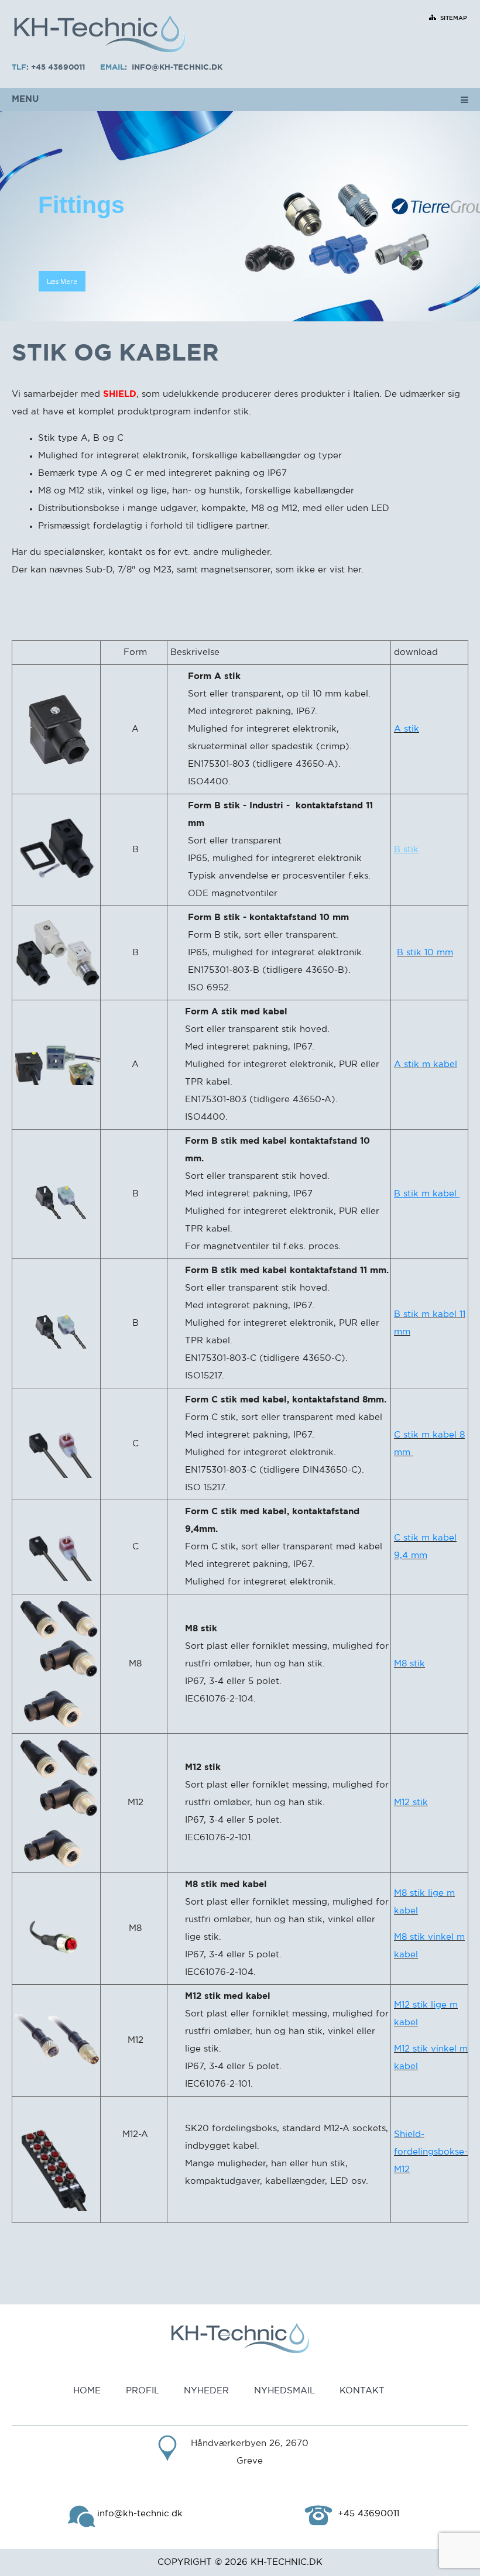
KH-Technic (279, 2562)
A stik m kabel (426, 1064)
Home (87, 2391)
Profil (143, 2391)
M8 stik (409, 1664)
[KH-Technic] (100, 35)
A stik (407, 729)
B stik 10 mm (425, 953)
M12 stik (411, 1802)
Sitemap (454, 18)
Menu (25, 99)
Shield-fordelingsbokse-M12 (431, 2152)
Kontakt (362, 2391)
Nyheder (206, 2391)
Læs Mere (62, 281)
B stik (406, 850)
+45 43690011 (58, 68)
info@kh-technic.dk (177, 68)
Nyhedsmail (284, 2391)
